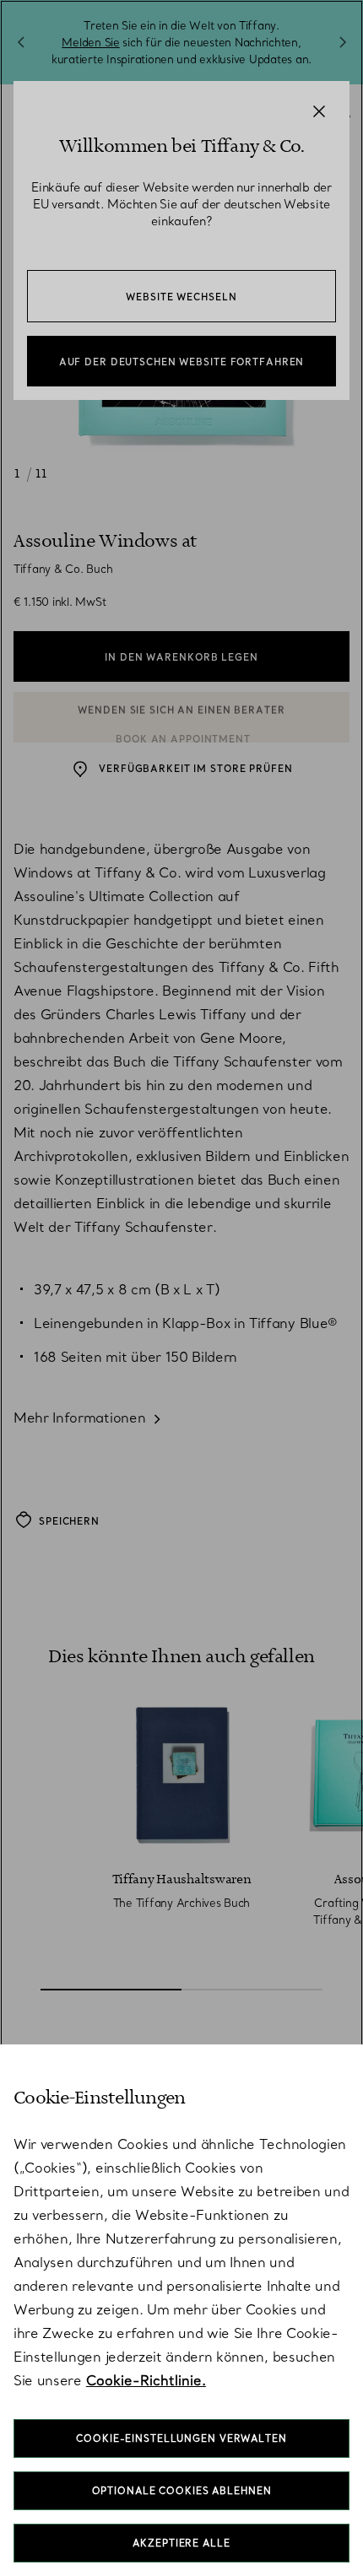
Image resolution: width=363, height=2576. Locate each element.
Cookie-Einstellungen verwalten (181, 2438)
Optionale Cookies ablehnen (182, 2491)
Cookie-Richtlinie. (146, 2380)
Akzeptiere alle (181, 2543)
